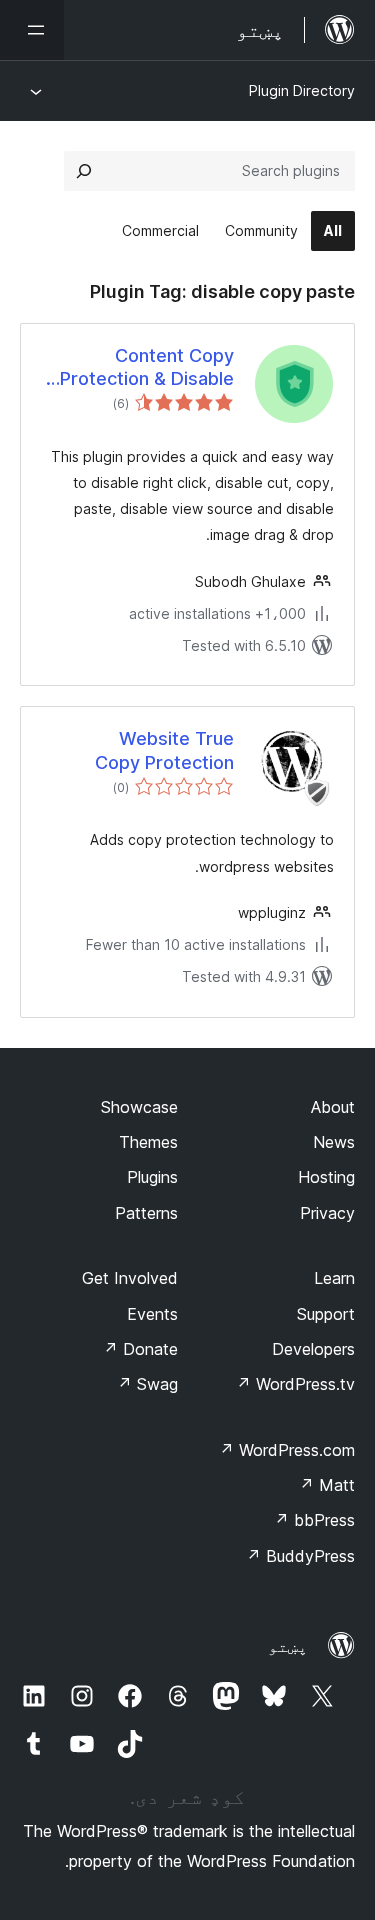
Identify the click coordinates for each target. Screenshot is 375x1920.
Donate (140, 1349)
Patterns (146, 1213)
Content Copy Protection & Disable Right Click (147, 368)
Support (326, 1314)
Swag (147, 1384)
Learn (334, 1278)
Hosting (326, 1177)
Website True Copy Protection (164, 750)
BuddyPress (300, 1556)
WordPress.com (287, 1450)
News (334, 1142)
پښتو (288, 1646)
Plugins (152, 1177)
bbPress (314, 1520)
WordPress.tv (295, 1384)
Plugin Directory (302, 90)
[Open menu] (32, 30)
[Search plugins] (84, 171)
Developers (313, 1349)
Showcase (139, 1107)
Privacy (327, 1213)
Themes (148, 1142)
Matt (327, 1485)
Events (152, 1314)
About (333, 1107)
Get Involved (130, 1278)
